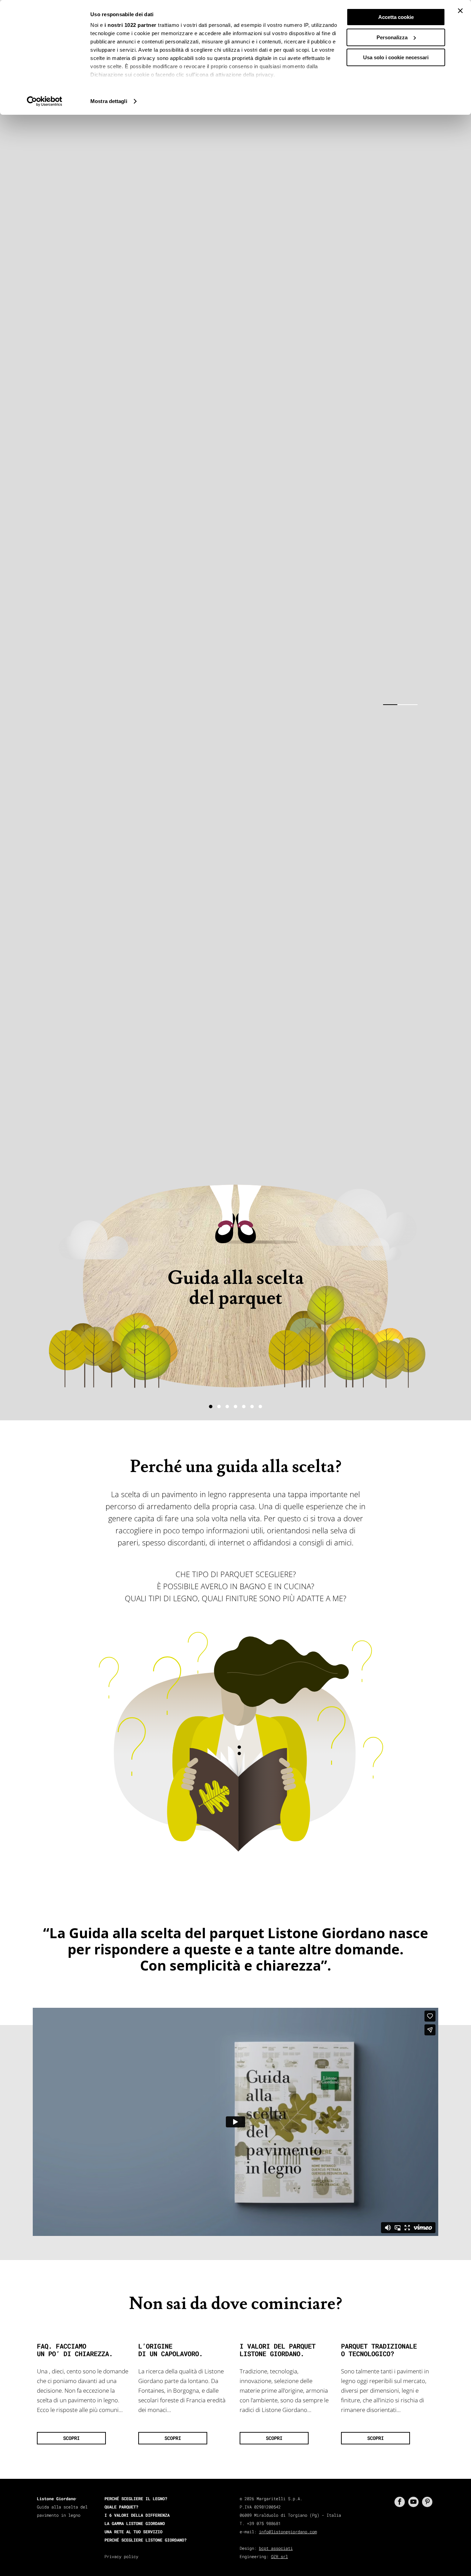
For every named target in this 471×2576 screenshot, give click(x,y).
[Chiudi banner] (460, 11)
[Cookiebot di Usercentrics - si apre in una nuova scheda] (45, 101)
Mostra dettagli (109, 101)
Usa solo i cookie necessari (396, 57)
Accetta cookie (396, 17)
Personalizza (392, 37)
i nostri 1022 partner (131, 25)
